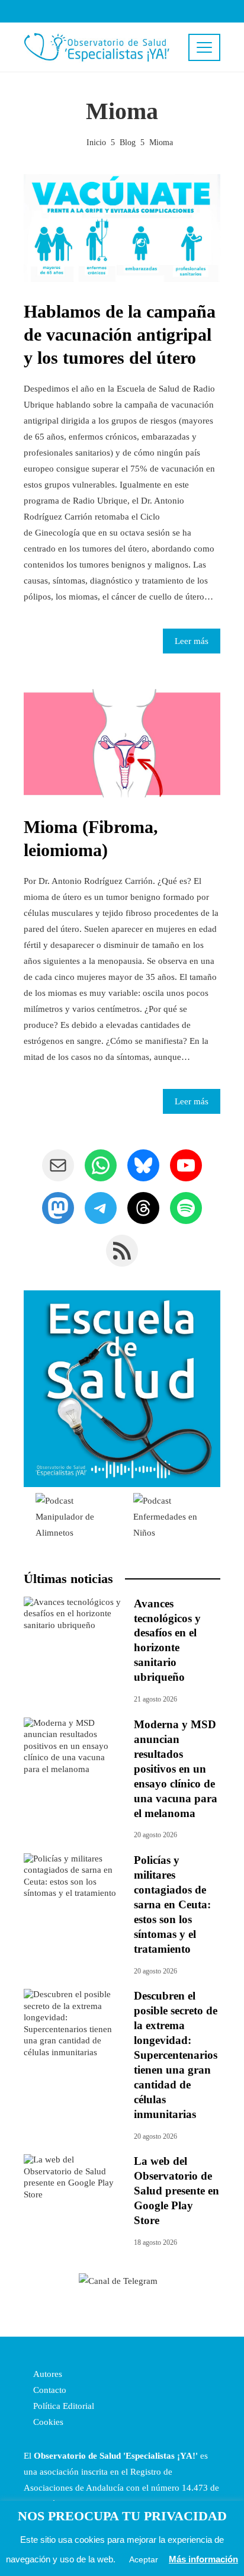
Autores (46, 2374)
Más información (203, 2559)
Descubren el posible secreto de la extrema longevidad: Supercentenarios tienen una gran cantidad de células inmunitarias (176, 2055)
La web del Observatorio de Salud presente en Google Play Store (176, 2191)
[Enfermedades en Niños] (171, 1516)
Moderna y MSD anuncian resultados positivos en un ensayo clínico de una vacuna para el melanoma (176, 1769)
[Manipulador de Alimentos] (73, 1516)
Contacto (49, 2390)
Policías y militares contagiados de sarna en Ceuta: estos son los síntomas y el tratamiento (172, 1904)
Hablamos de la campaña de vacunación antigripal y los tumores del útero (120, 334)
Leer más (192, 641)
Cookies (47, 2422)
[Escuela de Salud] (122, 1389)
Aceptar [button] (144, 2559)
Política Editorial (62, 2406)
